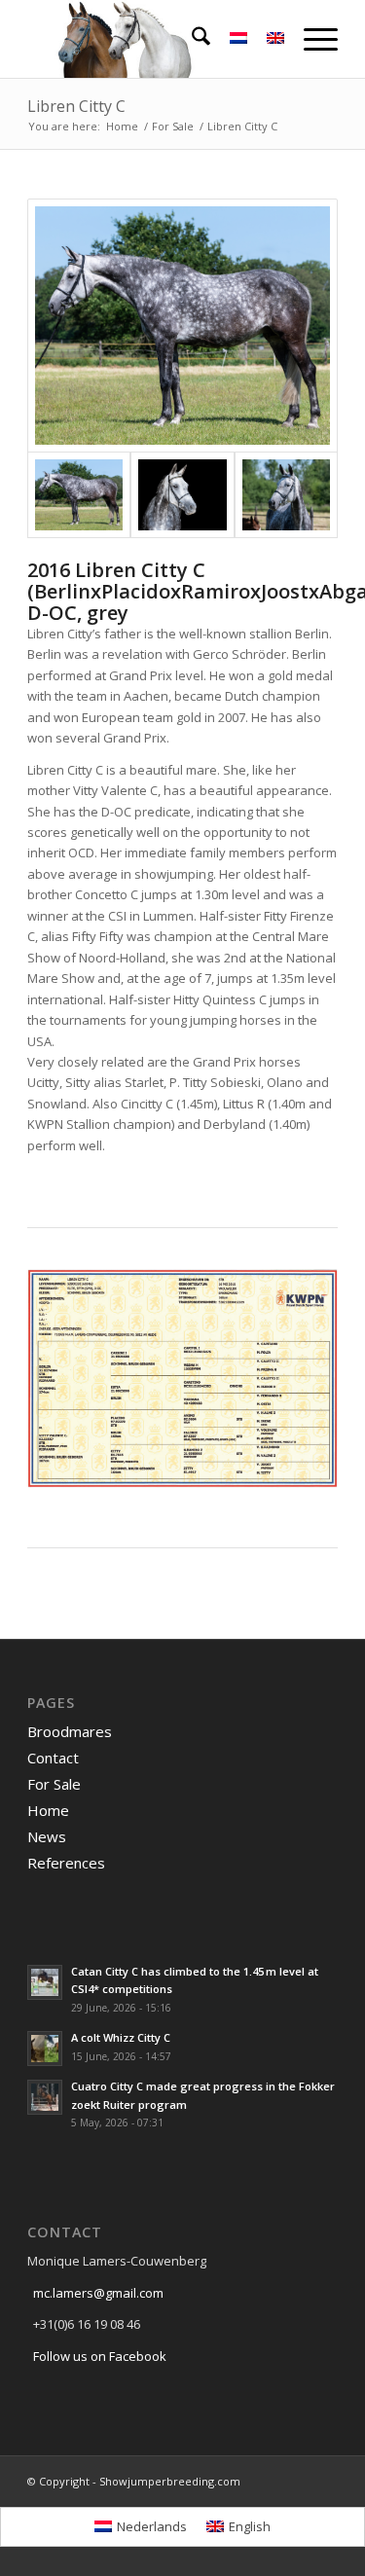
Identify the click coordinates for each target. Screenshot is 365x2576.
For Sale (54, 1784)
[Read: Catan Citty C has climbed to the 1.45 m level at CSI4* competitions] (45, 1982)
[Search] (191, 39)
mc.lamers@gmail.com (98, 2293)
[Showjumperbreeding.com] (151, 39)
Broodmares (70, 1731)
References (66, 1863)
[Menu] (311, 39)
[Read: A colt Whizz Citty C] (45, 2049)
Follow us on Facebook (100, 2356)
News (47, 1836)
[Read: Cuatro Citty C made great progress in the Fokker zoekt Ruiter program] (45, 2097)
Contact (53, 1758)
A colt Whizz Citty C (121, 2037)
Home (48, 1810)
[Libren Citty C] (182, 326)
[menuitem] (191, 39)
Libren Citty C (76, 106)
